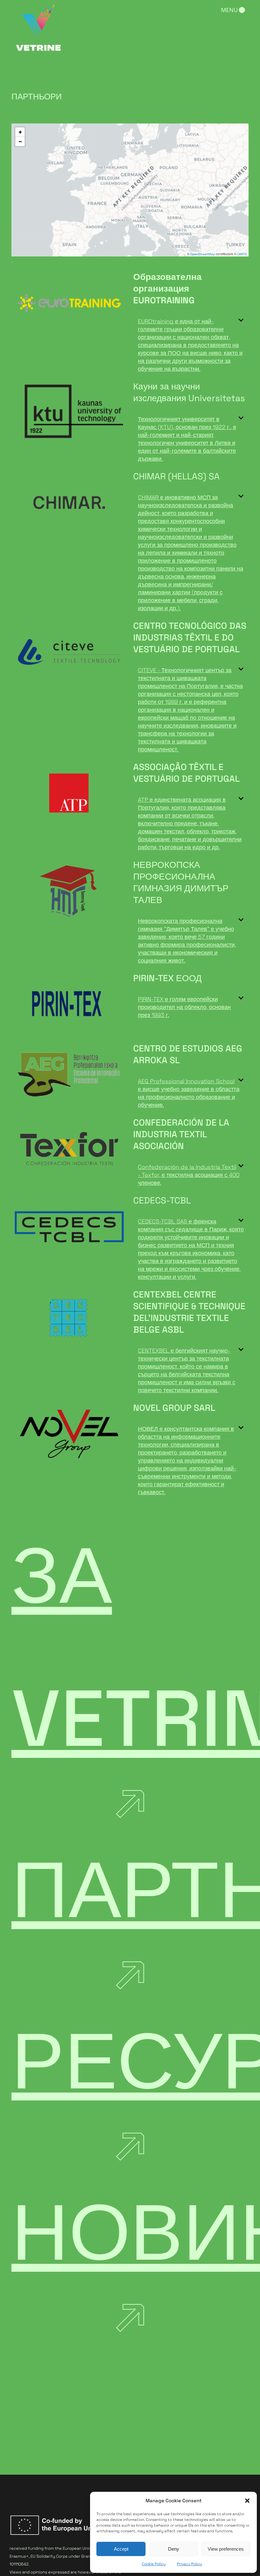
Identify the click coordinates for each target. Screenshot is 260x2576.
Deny (174, 2549)
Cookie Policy (154, 2564)
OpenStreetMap (203, 254)
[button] (247, 2501)
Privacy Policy (189, 2564)
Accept (121, 2549)
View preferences (226, 2549)
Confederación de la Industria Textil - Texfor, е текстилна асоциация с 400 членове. (189, 1175)
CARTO (242, 254)
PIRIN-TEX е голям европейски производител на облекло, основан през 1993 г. (184, 1007)
